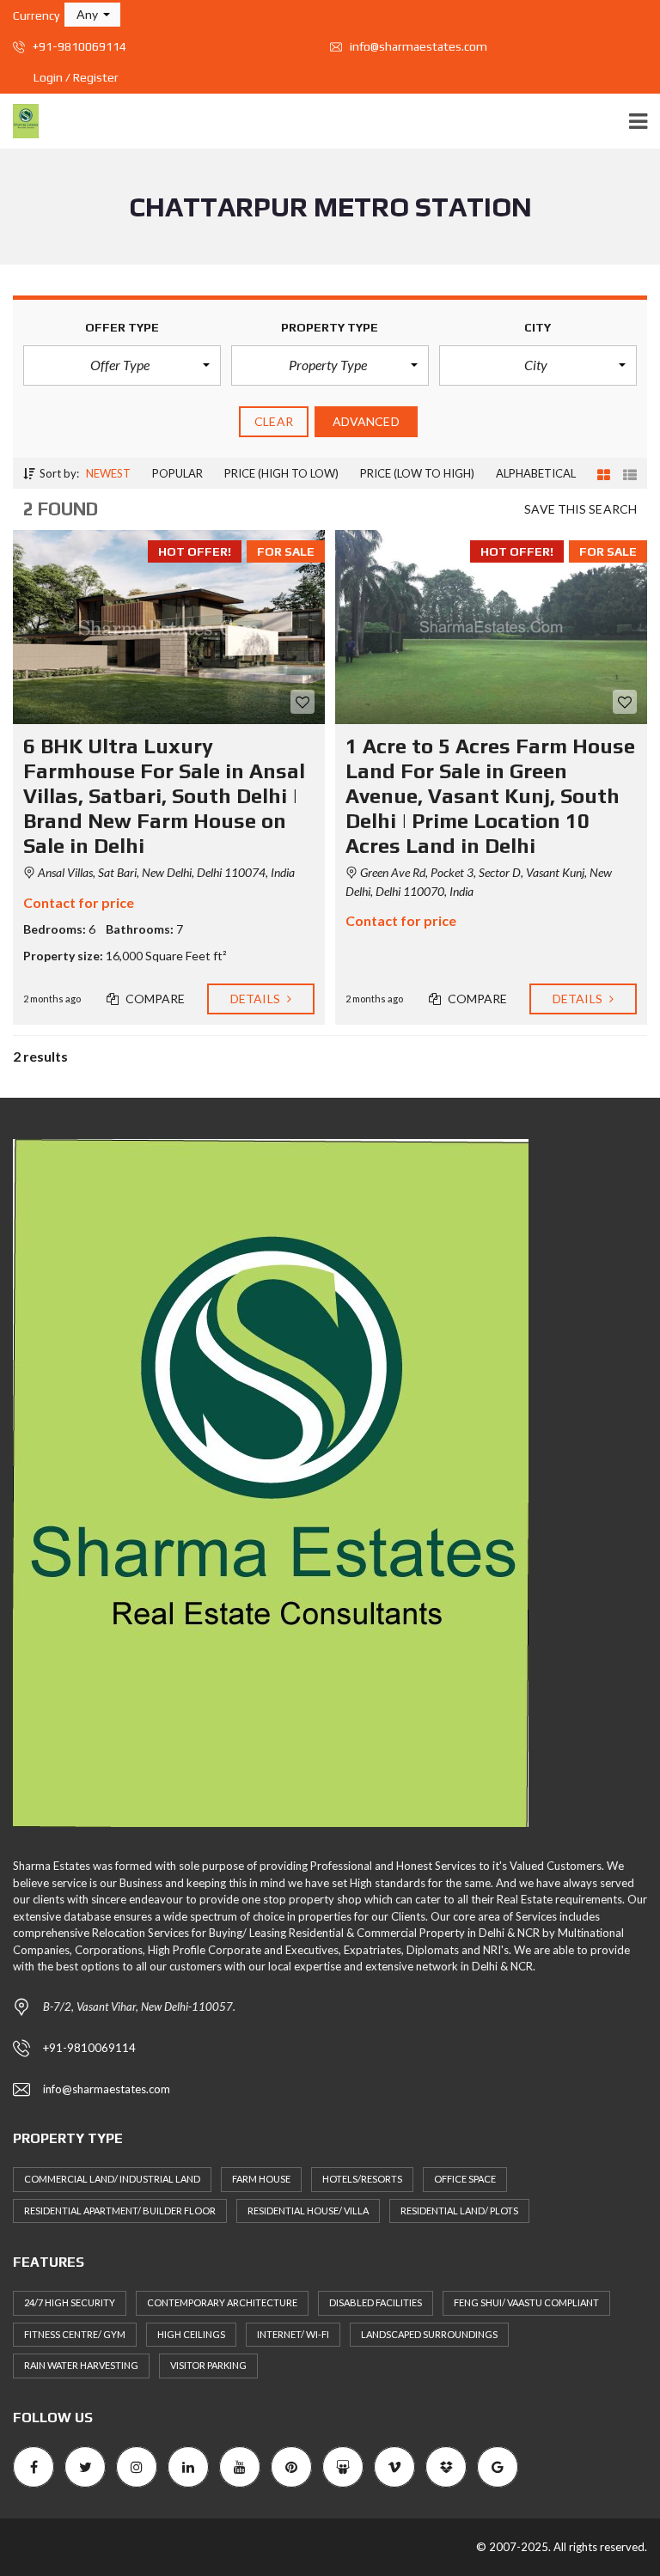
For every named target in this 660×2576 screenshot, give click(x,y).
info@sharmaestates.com (417, 46)
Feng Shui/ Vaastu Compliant (526, 2302)
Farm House (261, 2179)
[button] (92, 15)
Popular (177, 473)
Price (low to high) (417, 473)
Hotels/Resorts (362, 2179)
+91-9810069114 (78, 46)
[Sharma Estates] (19, 122)
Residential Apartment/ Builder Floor (120, 2211)
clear (274, 421)
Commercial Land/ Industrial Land (112, 2179)
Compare (154, 999)
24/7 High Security (70, 2302)
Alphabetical (536, 473)
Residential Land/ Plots (459, 2211)
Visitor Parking (208, 2365)
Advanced (366, 421)
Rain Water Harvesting (81, 2365)
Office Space (465, 2179)
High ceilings (191, 2334)
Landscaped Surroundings (429, 2334)
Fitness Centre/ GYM (75, 2334)
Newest (108, 473)
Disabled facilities (376, 2302)
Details (257, 999)
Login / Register (76, 77)
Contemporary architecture (222, 2302)
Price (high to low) (281, 473)
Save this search (581, 509)
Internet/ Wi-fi (293, 2334)
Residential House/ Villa (308, 2211)
